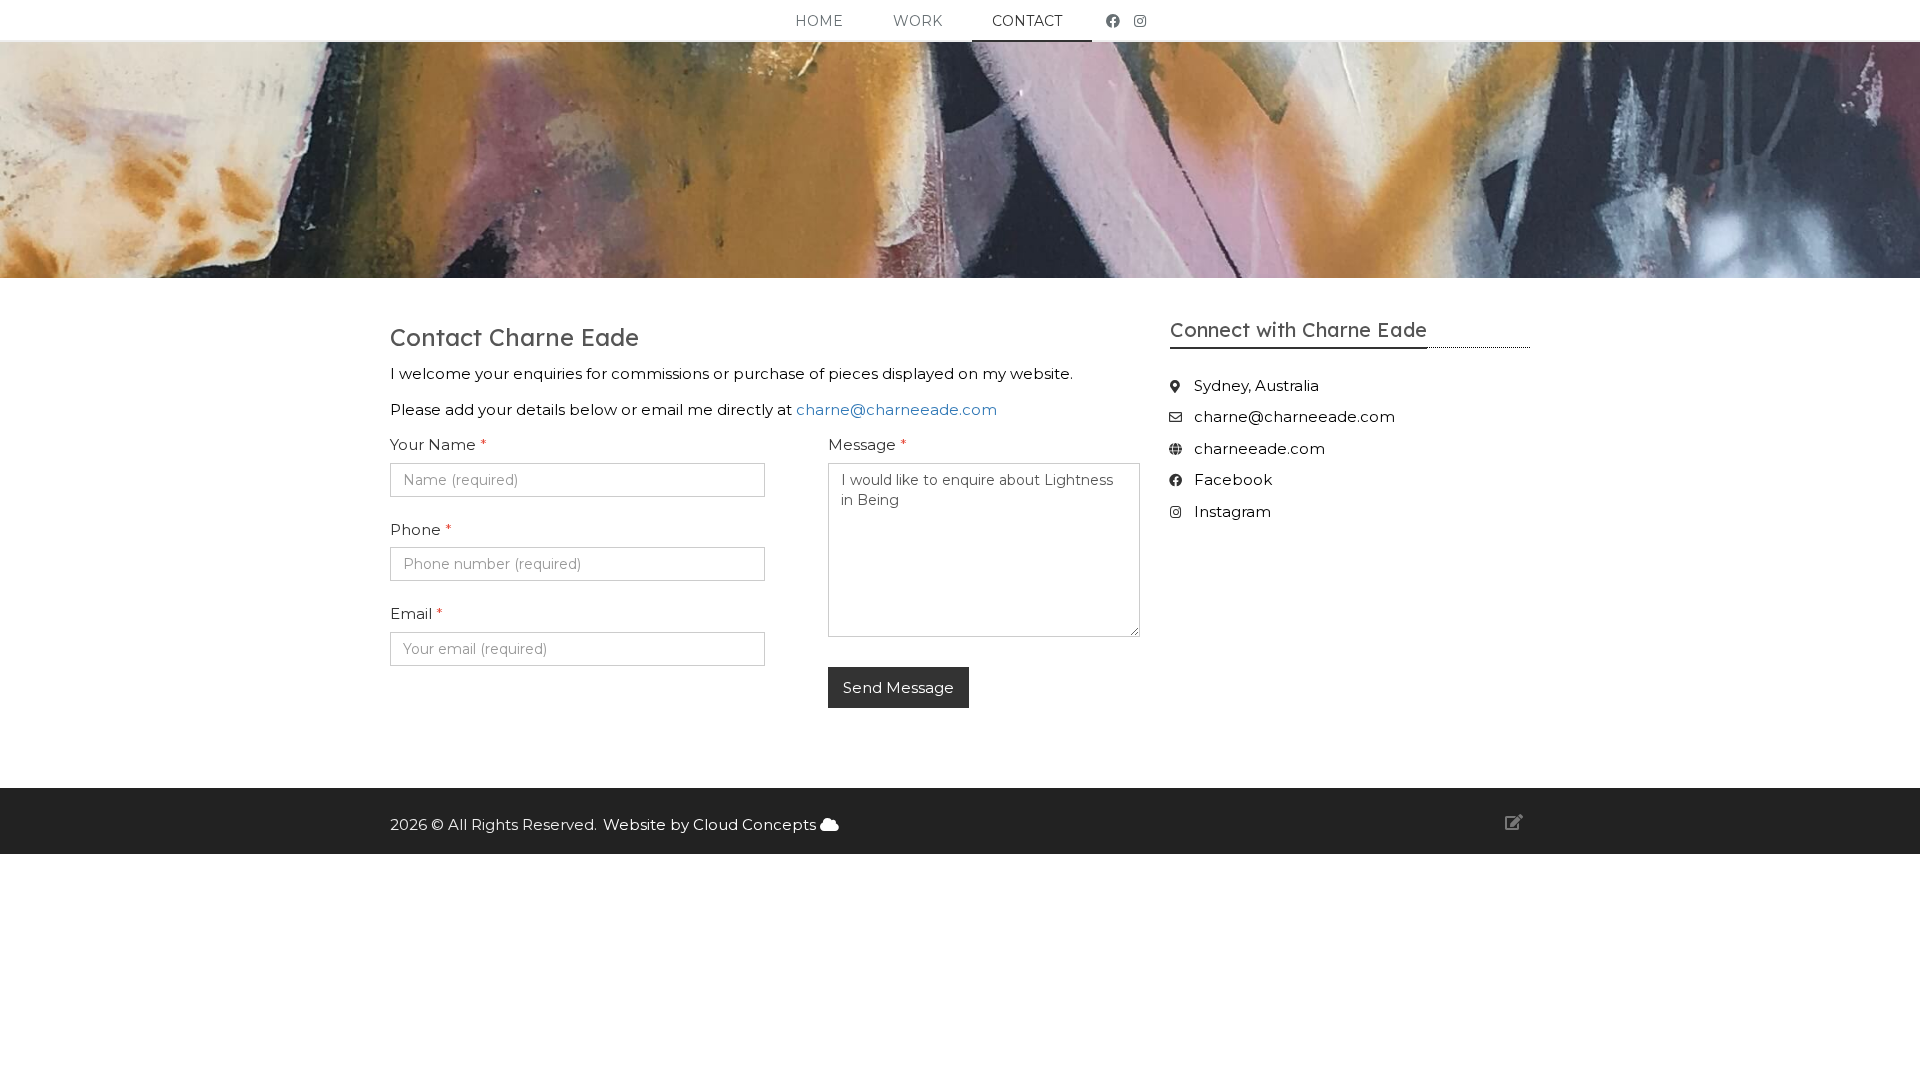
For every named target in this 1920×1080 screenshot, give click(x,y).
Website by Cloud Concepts (711, 824)
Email (416, 613)
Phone (421, 529)
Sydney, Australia (1256, 385)
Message (867, 444)
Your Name (438, 444)
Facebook (1233, 479)
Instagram (1232, 511)
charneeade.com (1259, 448)
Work (917, 21)
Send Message (898, 687)
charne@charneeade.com (896, 409)
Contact (1027, 21)
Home (819, 21)
